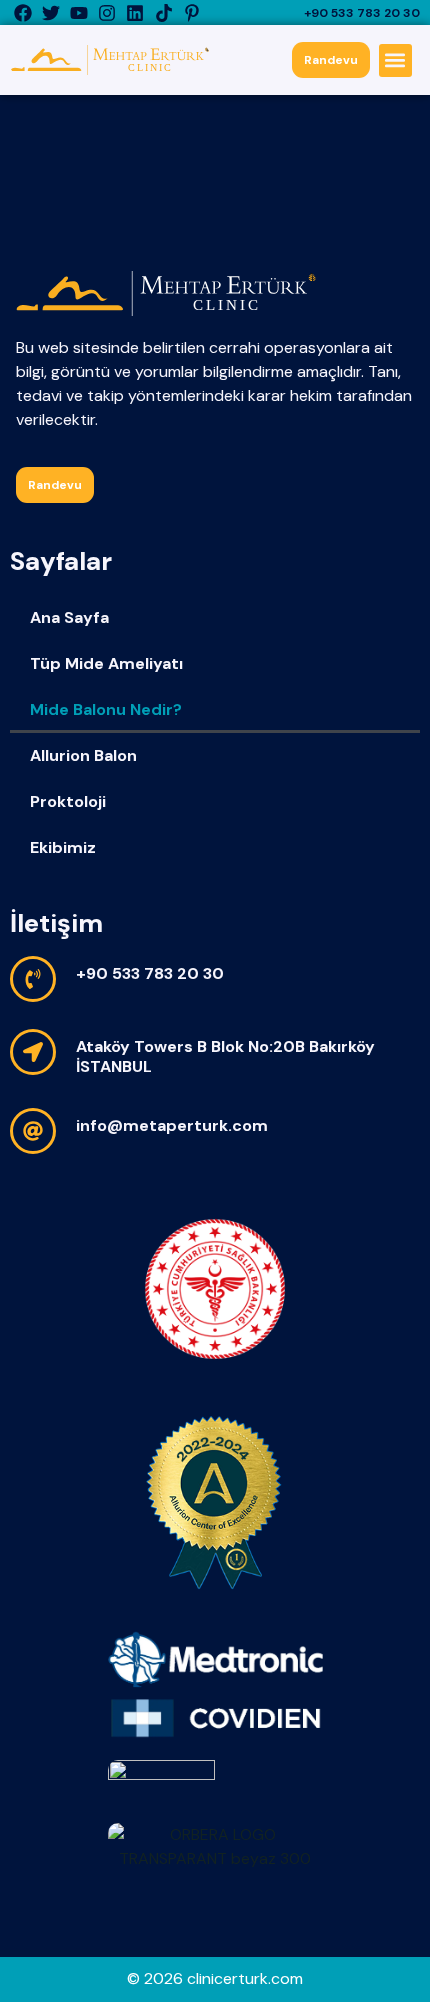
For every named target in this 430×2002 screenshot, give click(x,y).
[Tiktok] (163, 12)
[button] (395, 60)
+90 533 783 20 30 (362, 13)
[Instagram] (107, 12)
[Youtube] (78, 12)
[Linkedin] (135, 12)
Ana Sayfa (69, 617)
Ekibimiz (63, 847)
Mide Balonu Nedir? (106, 709)
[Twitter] (50, 12)
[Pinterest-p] (191, 12)
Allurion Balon (83, 755)
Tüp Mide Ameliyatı (106, 663)
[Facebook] (22, 12)
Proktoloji (68, 801)
